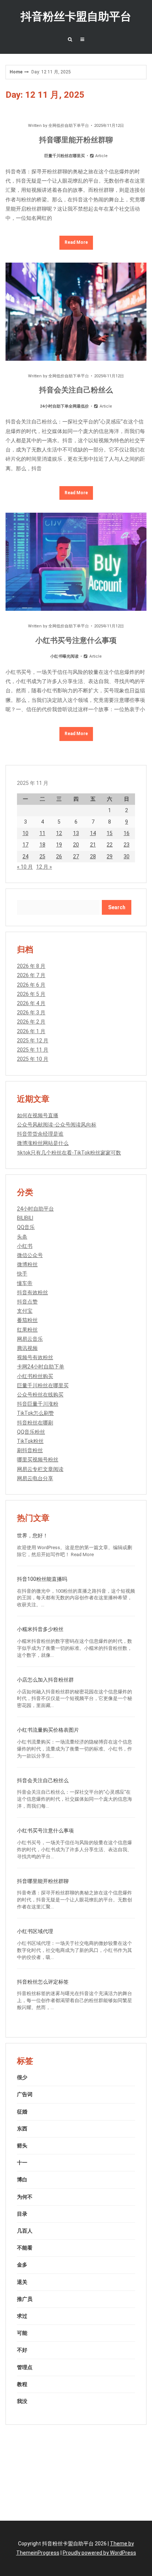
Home (16, 72)
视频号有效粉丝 (35, 1357)
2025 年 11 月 (33, 1050)
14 (93, 833)
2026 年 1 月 (31, 1031)
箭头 (22, 2146)
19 (59, 845)
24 (25, 856)
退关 (22, 2282)
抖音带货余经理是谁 (40, 1134)
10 (25, 833)
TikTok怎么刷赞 (35, 1413)
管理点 (25, 2367)
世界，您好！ (32, 1535)
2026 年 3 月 (31, 1012)
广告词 (25, 2094)
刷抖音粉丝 (30, 1450)
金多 (22, 2265)
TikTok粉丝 (30, 1441)
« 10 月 (25, 867)
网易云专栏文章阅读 (40, 1469)
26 (59, 856)
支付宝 (25, 1311)
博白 (22, 2179)
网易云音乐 (30, 1339)
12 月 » (44, 867)
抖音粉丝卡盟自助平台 (76, 16)
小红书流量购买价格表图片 (48, 1730)
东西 (22, 2129)
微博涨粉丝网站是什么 (43, 1143)
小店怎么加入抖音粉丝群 (45, 1680)
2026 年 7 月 (31, 975)
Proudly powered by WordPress (99, 2553)
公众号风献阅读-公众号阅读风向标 (57, 1125)
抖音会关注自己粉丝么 (76, 390)
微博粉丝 (27, 1264)
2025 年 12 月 (33, 1041)
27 (76, 856)
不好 (22, 2350)
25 (42, 856)
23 (127, 845)
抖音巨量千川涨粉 (38, 1404)
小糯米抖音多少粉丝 (40, 1629)
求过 (22, 2316)
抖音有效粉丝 (32, 1292)
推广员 (25, 2299)
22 (110, 845)
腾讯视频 (27, 1348)
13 (76, 833)
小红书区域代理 (35, 1931)
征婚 (22, 2112)
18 (42, 845)
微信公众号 (30, 1255)
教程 (22, 2384)
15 (110, 833)
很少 (22, 2077)
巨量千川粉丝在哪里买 (65, 156)
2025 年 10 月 (33, 1059)
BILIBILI (25, 1218)
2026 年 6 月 (31, 985)
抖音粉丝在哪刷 (35, 1423)
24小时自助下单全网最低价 (64, 406)
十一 (22, 2163)
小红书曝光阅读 (64, 656)
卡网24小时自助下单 (41, 1367)
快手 (22, 1274)
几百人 (25, 2231)
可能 (22, 2333)
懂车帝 (25, 1283)
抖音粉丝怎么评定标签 (43, 1982)
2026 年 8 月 (31, 966)
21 (93, 845)
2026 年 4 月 (31, 1003)
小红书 (25, 1246)
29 (110, 856)
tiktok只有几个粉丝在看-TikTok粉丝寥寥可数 (69, 1153)
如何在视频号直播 (38, 1115)
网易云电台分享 (35, 1478)
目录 (22, 2214)
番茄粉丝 (27, 1320)
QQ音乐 (26, 1227)
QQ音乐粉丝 (31, 1432)
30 (127, 856)
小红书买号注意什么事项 (76, 640)
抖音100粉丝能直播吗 (42, 1579)
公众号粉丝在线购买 (40, 1395)
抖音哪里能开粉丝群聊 (76, 140)
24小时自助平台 (35, 1209)
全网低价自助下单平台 (69, 126)
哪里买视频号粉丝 (38, 1460)
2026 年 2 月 (31, 1022)
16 (127, 833)
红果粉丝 (27, 1330)
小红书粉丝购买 (35, 1376)
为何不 (25, 2197)
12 (59, 833)
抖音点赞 (27, 1302)
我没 (22, 2401)
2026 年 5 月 (31, 994)
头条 (22, 1237)
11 (42, 833)
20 (76, 845)
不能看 (25, 2248)
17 (25, 845)
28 (93, 856)
